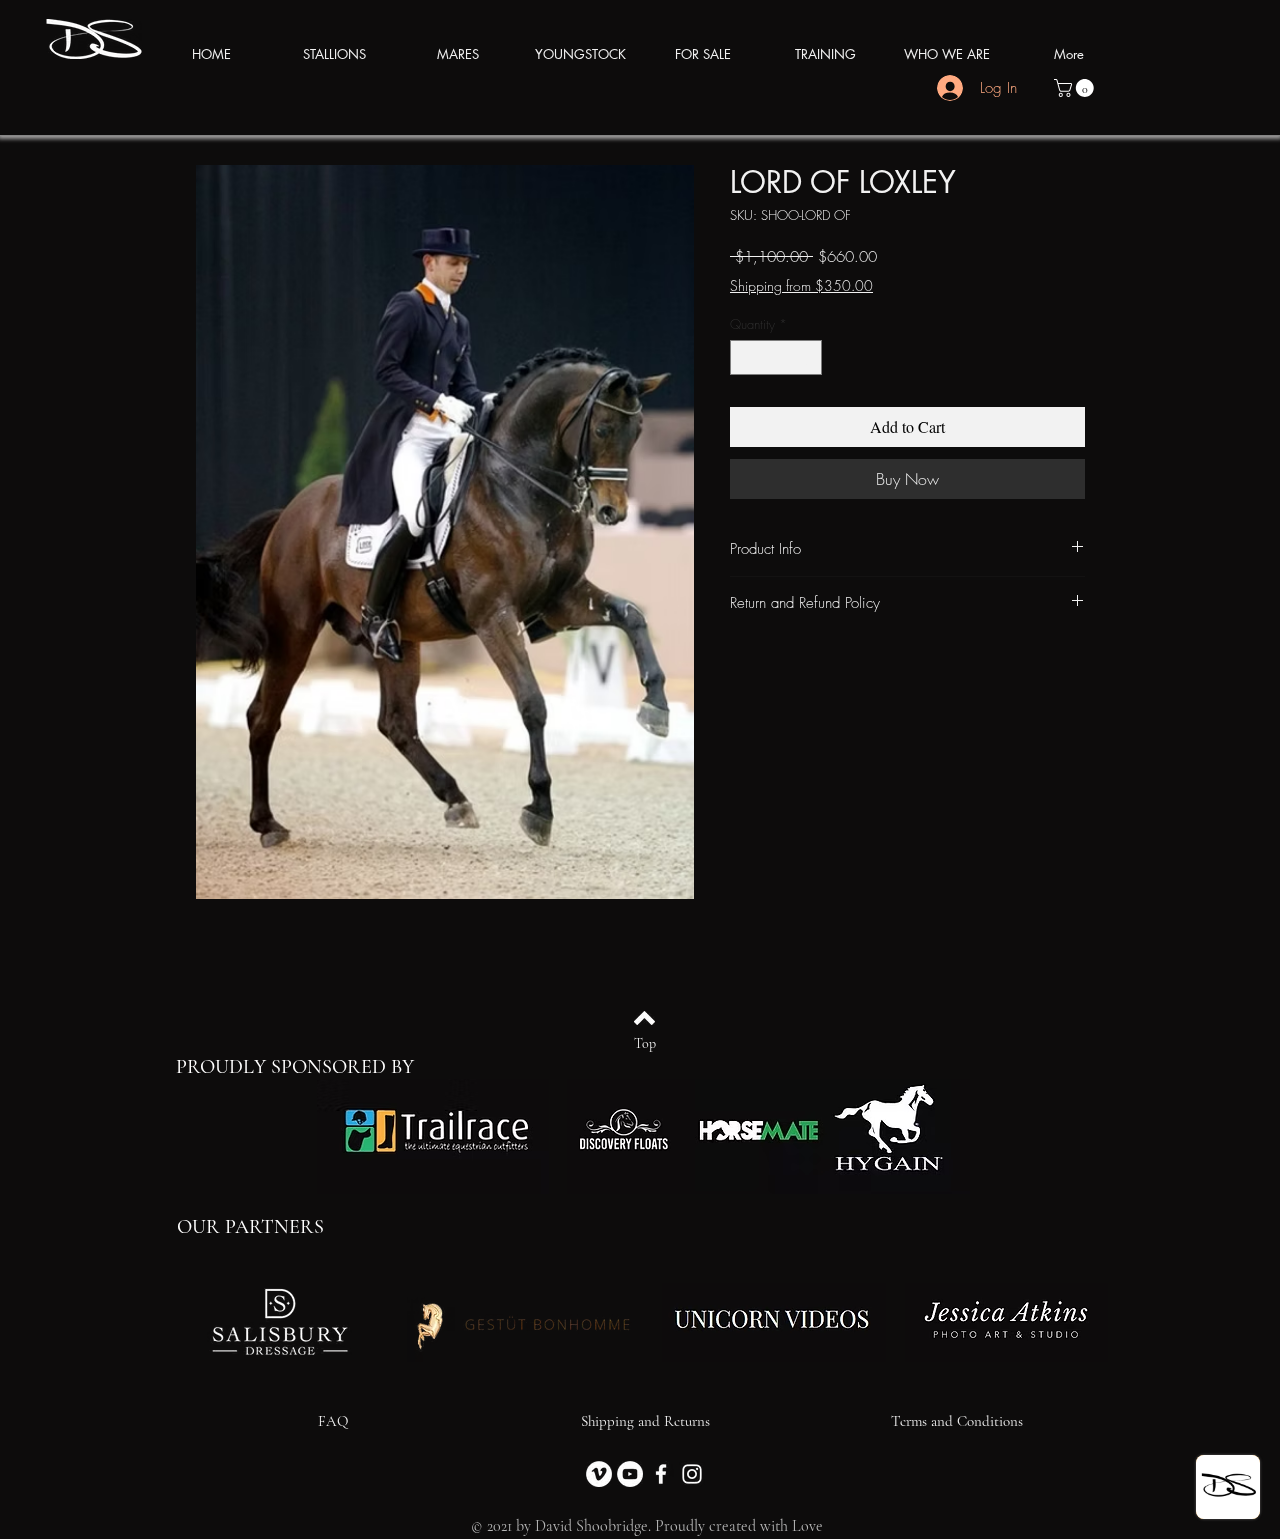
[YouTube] (630, 1474)
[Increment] (808, 358)
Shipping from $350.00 (801, 285)
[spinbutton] (776, 358)
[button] (1076, 88)
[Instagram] (692, 1474)
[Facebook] (661, 1474)
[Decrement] (745, 358)
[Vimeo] (599, 1474)
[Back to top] (644, 1018)
